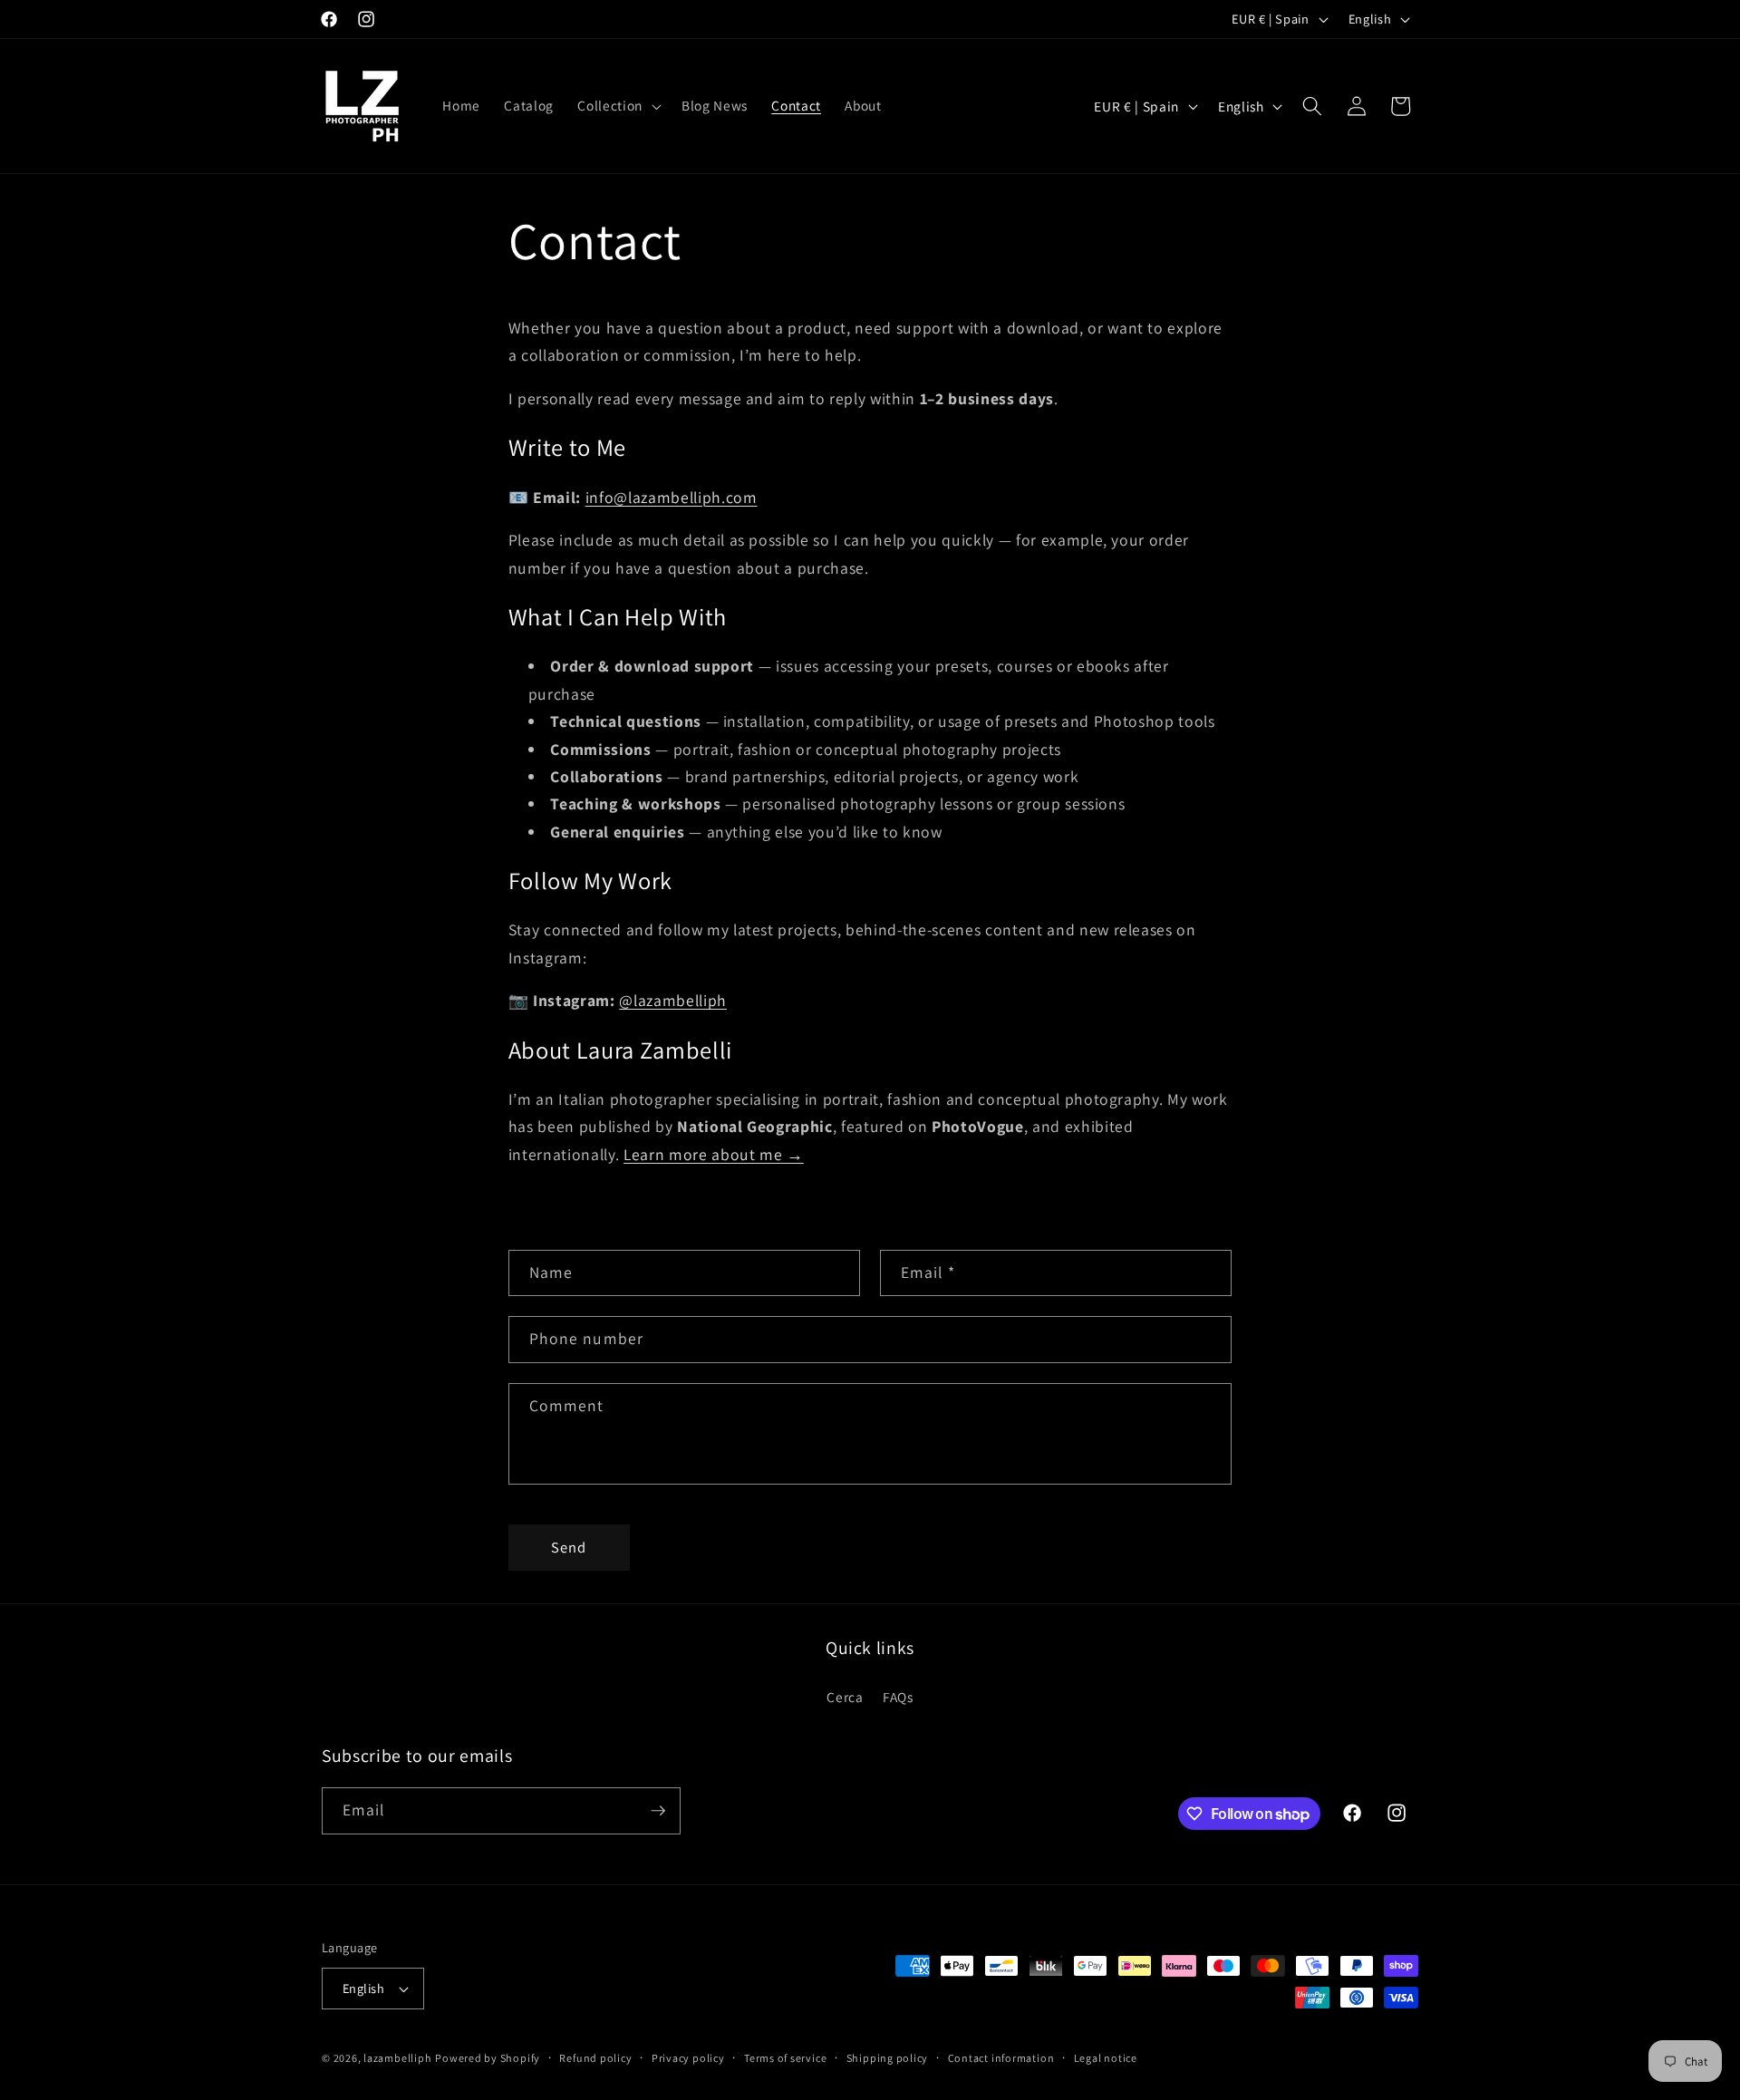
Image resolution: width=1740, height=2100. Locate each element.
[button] (617, 106)
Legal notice (1106, 2058)
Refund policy (595, 2058)
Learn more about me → (714, 1154)
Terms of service (785, 2058)
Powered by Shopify (488, 2058)
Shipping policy (888, 2058)
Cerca (845, 1697)
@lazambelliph (673, 1000)
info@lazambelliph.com (672, 497)
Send (569, 1547)
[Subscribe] (658, 1811)
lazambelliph (397, 2058)
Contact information (1001, 2058)
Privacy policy (688, 2058)
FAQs (898, 1697)
